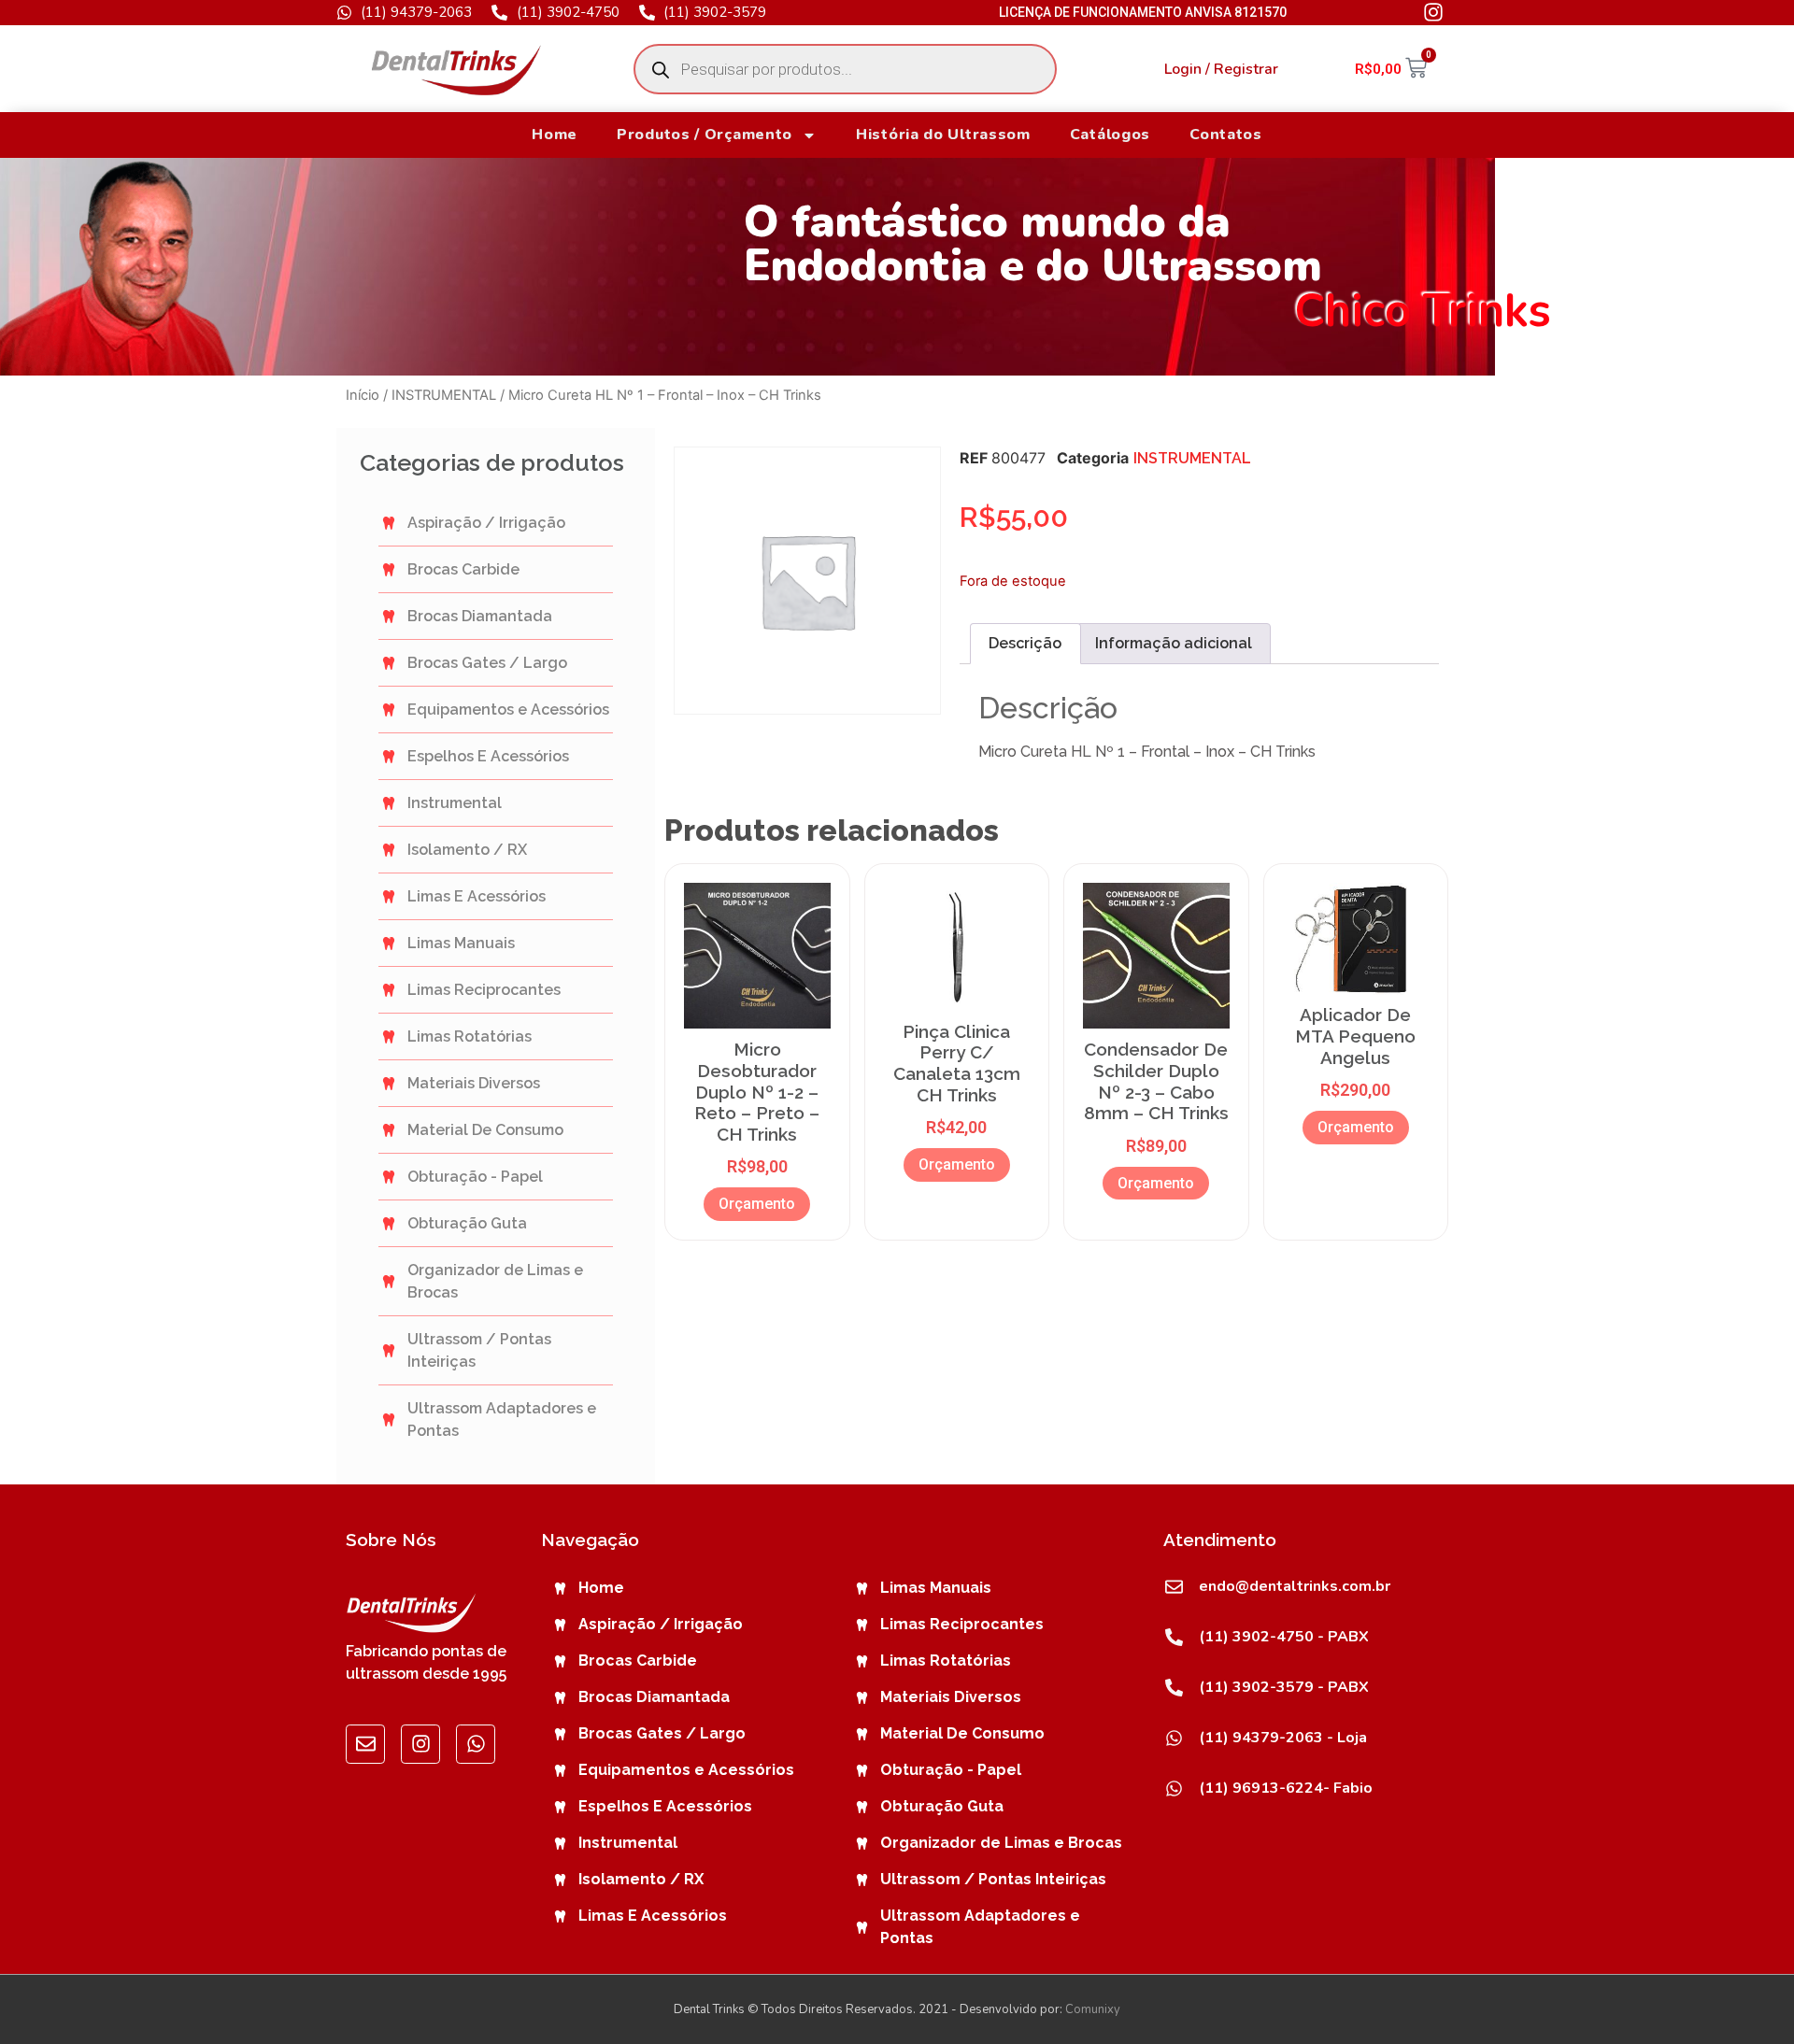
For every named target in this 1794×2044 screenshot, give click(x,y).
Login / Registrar (1221, 69)
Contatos (1226, 135)
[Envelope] (365, 1744)
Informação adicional (1174, 643)
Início (363, 395)
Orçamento (757, 1204)
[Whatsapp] (476, 1744)
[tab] (1025, 644)
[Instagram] (420, 1744)
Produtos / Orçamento (705, 135)
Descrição (1025, 643)
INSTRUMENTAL (444, 395)
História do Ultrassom (943, 135)
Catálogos (1110, 135)
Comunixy (1093, 2009)
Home (555, 135)
